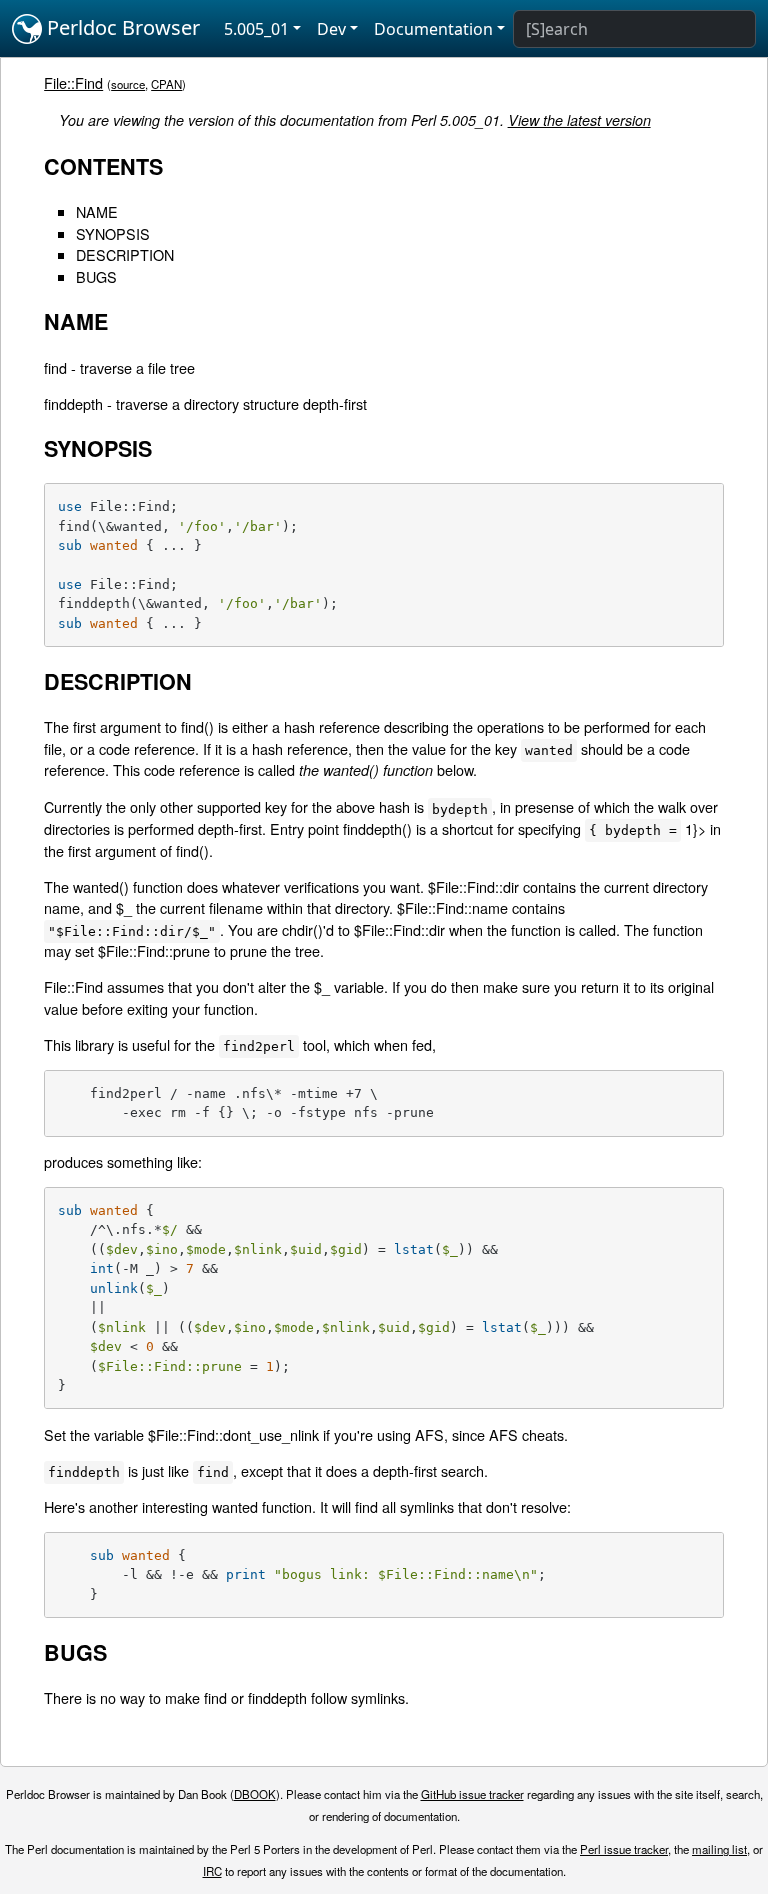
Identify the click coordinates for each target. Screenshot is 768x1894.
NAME (97, 211)
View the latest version (579, 120)
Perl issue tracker (624, 1849)
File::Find (73, 82)
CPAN (166, 84)
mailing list (719, 1849)
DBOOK (255, 1794)
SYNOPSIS (113, 233)
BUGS (96, 276)
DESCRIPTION (125, 254)
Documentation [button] (433, 29)
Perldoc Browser (121, 27)
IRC (212, 1871)
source (128, 84)
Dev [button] (331, 29)
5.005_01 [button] (256, 29)
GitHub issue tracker (472, 1794)
